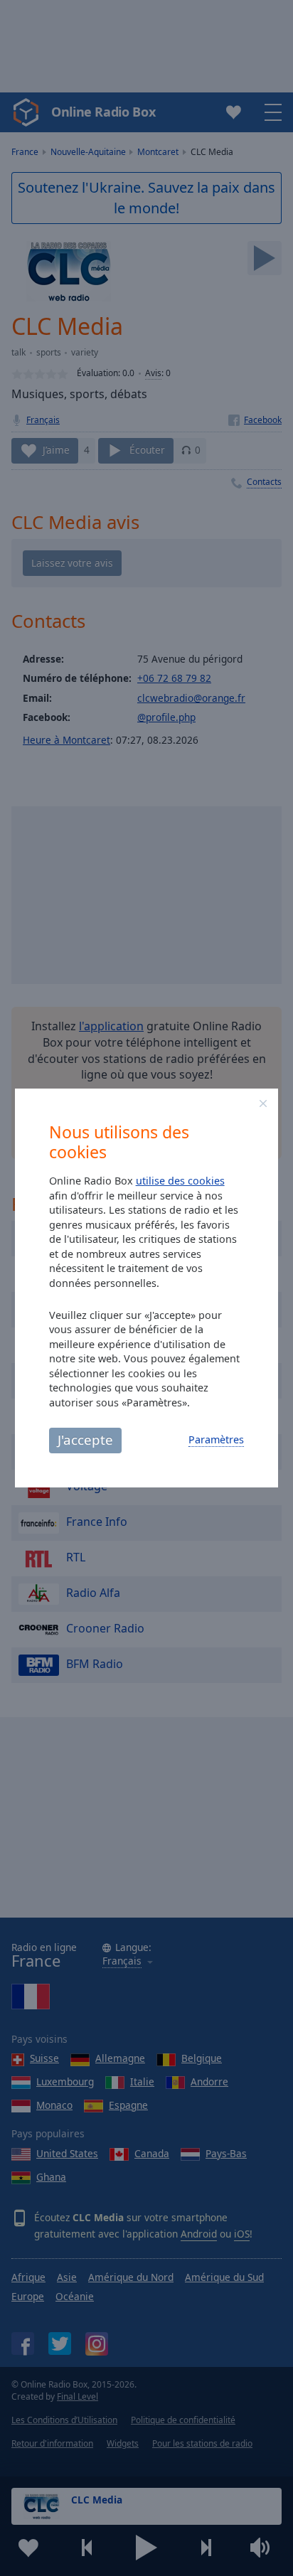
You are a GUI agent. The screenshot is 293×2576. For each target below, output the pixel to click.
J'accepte (85, 1439)
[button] (263, 1103)
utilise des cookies (180, 1181)
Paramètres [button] (216, 1439)
